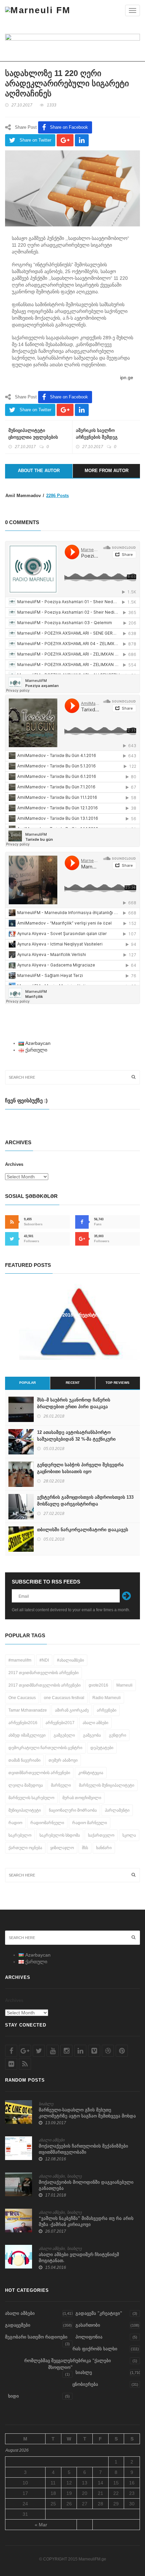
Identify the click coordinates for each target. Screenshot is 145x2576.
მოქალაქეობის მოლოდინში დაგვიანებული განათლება (86, 2185)
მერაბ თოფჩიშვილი (82, 1798)
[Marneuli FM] (38, 10)
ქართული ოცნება (25, 1848)
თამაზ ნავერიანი (24, 1760)
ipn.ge (127, 377)
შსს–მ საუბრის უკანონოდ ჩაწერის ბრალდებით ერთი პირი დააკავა (74, 1403)
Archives (14, 1164)
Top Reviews (118, 1383)
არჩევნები (107, 1710)
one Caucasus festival (64, 1698)
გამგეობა (92, 1735)
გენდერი (118, 1735)
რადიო (15, 1823)
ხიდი (13, 2396)
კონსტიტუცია (91, 1773)
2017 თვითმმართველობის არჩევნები (45, 1685)
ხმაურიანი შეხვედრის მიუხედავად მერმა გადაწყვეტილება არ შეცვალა (73, 1318)
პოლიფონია (89, 2337)
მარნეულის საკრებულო (31, 1798)
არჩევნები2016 (23, 1723)
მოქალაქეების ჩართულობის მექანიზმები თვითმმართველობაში (83, 2149)
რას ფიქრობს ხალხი (95, 2349)
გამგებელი (64, 1735)
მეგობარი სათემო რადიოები (36, 2337)
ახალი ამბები (95, 1723)
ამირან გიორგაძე (72, 1710)
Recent (73, 1383)
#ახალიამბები (70, 1660)
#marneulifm (20, 1660)
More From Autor (107, 471)
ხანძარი (104, 1848)
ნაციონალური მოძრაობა (73, 1810)
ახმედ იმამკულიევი (27, 1735)
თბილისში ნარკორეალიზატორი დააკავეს (83, 1530)
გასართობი (88, 2325)
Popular (27, 1383)
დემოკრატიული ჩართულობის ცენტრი (45, 1748)
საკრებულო (20, 1835)
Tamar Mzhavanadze (28, 1710)
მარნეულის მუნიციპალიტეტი (107, 1785)
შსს (85, 1848)
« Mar (41, 2525)
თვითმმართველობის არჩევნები (39, 1773)
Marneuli (124, 1685)
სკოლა (129, 1835)
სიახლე (46, 2104)
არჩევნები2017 (60, 1723)
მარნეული (61, 1785)
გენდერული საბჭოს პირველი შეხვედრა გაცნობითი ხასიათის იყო (80, 1468)
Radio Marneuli (107, 1698)
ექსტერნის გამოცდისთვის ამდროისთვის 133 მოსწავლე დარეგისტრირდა (85, 1501)
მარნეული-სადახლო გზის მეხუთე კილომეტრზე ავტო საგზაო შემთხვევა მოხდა (87, 2113)
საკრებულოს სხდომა (60, 1835)
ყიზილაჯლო (62, 1848)
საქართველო (101, 1835)
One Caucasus (22, 1698)
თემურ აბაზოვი (63, 1760)
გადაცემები (18, 2325)
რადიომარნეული (47, 1823)
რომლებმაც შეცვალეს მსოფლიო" (48, 2364)
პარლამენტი (117, 1810)
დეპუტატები (102, 1748)
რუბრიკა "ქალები (92, 2361)
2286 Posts (57, 496)
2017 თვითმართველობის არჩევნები (43, 1673)
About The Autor (39, 471)
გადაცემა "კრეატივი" (99, 2313)
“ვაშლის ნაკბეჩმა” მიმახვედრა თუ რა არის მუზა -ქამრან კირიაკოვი (86, 2221)
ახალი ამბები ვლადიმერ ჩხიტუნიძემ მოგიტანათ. (79, 2258)
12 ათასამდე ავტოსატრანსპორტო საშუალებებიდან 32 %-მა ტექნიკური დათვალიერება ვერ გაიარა (76, 1439)
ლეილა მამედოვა (26, 1785)
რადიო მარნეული (90, 1823)
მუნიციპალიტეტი (25, 1810)
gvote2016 (98, 1685)
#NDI (44, 1660)
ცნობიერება (85, 2384)
